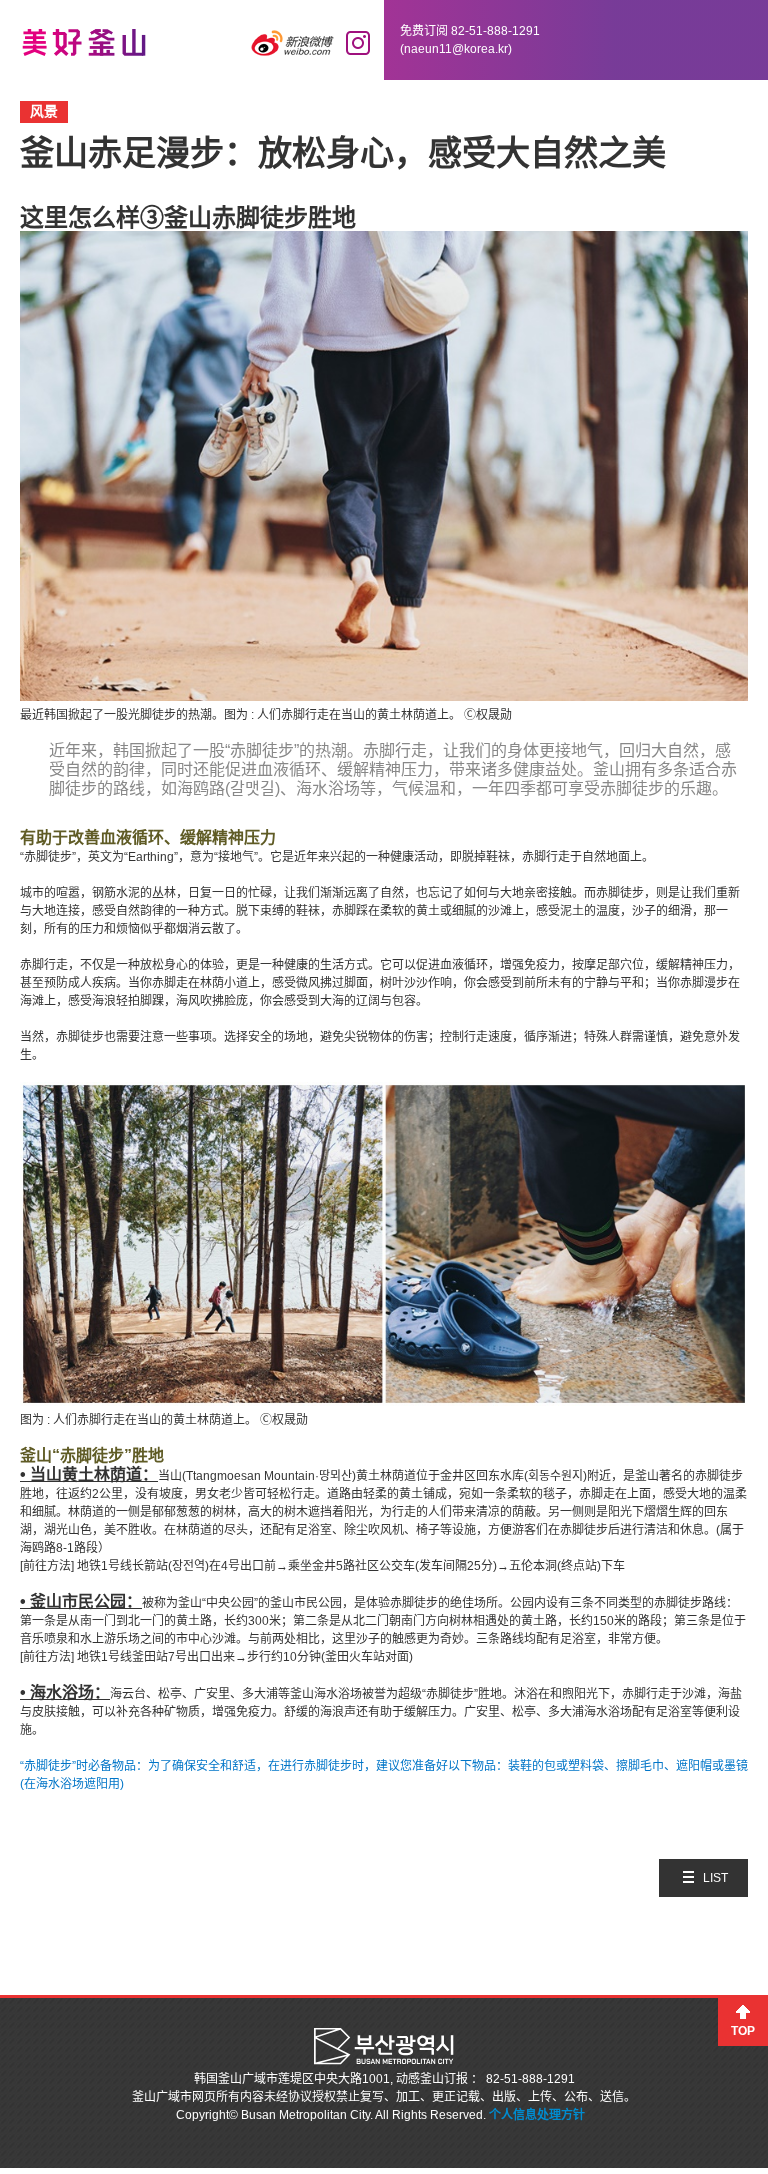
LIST (715, 1878)
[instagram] (358, 43)
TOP (743, 2031)
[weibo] (292, 43)
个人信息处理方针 (537, 2115)
